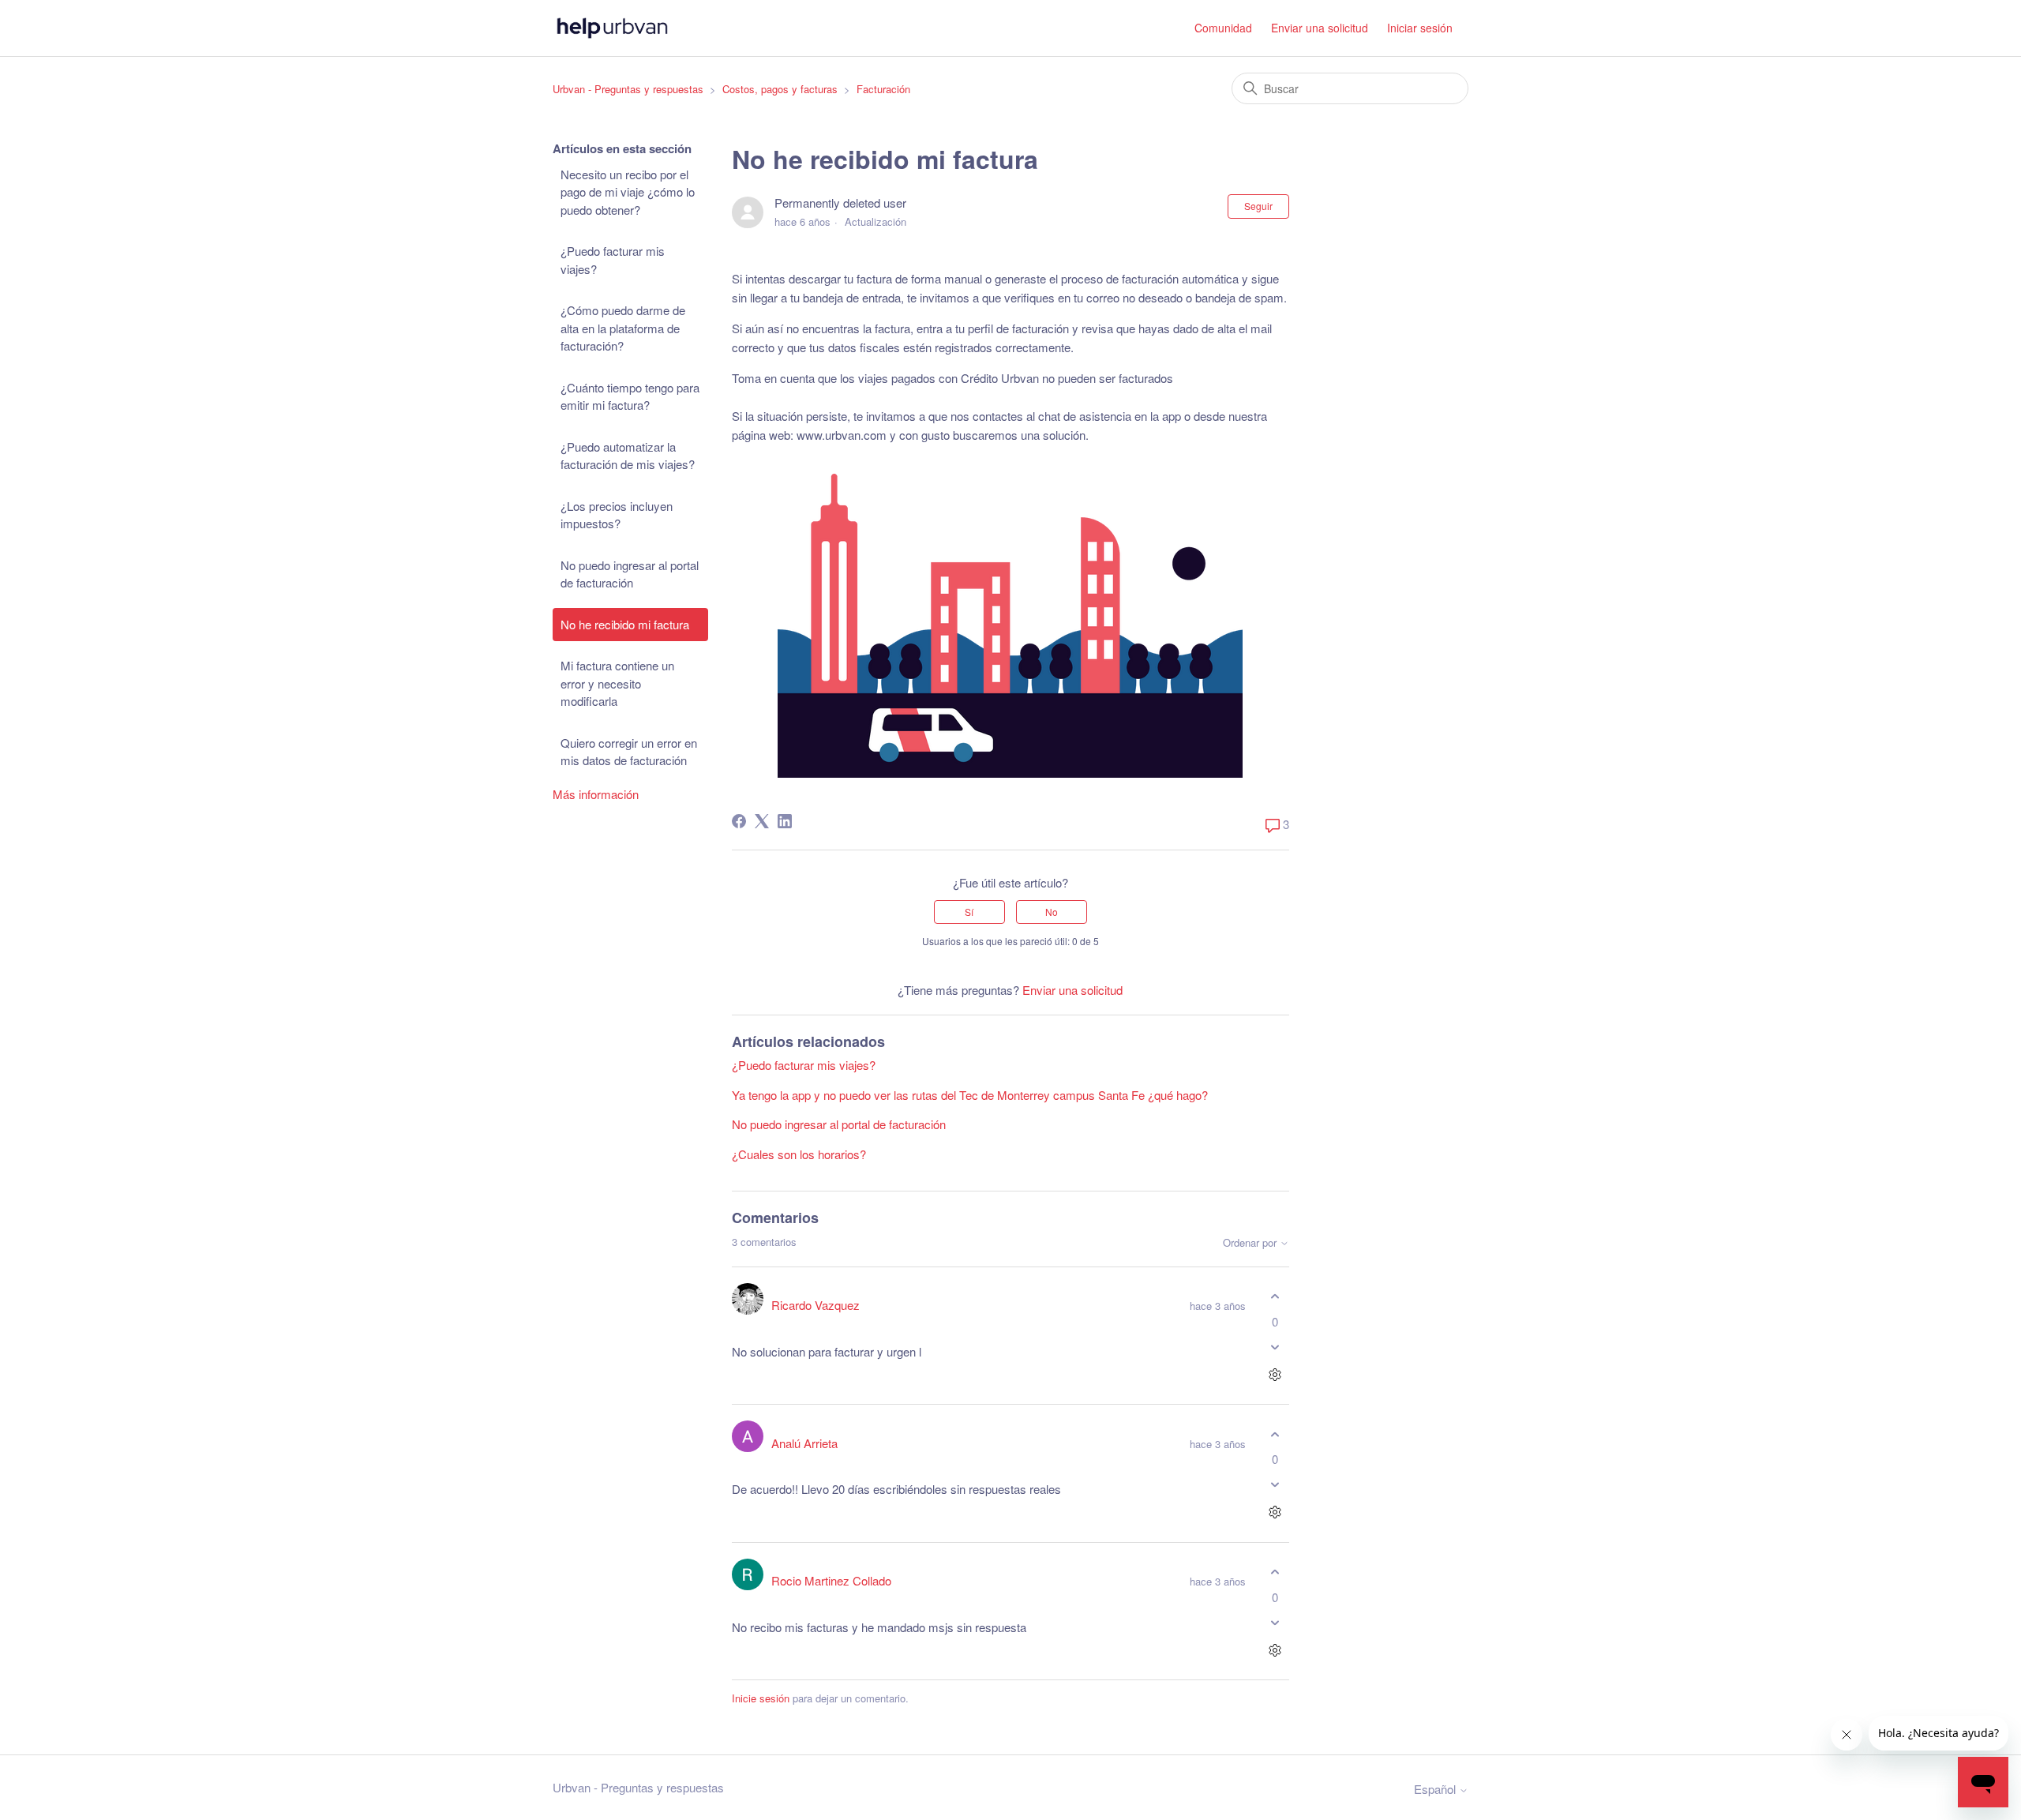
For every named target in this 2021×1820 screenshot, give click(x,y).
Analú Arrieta (804, 1443)
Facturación (883, 89)
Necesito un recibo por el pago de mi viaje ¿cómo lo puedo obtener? (628, 192)
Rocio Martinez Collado (831, 1580)
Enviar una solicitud (1320, 28)
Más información (596, 794)
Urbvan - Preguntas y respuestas (628, 89)
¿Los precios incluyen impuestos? (617, 515)
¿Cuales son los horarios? (799, 1154)
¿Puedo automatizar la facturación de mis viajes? (628, 456)
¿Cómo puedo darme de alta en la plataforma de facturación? (623, 328)
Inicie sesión (761, 1698)
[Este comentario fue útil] (1275, 1297)
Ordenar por (1251, 1243)
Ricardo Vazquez (816, 1305)
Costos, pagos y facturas (780, 89)
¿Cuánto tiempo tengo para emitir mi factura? (630, 396)
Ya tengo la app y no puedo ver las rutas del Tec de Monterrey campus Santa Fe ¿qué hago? (970, 1095)
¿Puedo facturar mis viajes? (613, 260)
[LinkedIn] (785, 821)
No (1052, 912)
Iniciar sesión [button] (1420, 28)
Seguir (1258, 206)
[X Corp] (762, 821)
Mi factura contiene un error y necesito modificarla (617, 683)
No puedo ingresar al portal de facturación (630, 574)
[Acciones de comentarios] (1275, 1374)
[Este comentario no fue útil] (1275, 1347)
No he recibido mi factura (625, 624)
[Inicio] (612, 28)
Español (1436, 1789)
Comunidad (1223, 28)
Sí (969, 912)
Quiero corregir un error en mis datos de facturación (629, 752)
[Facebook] (739, 821)
